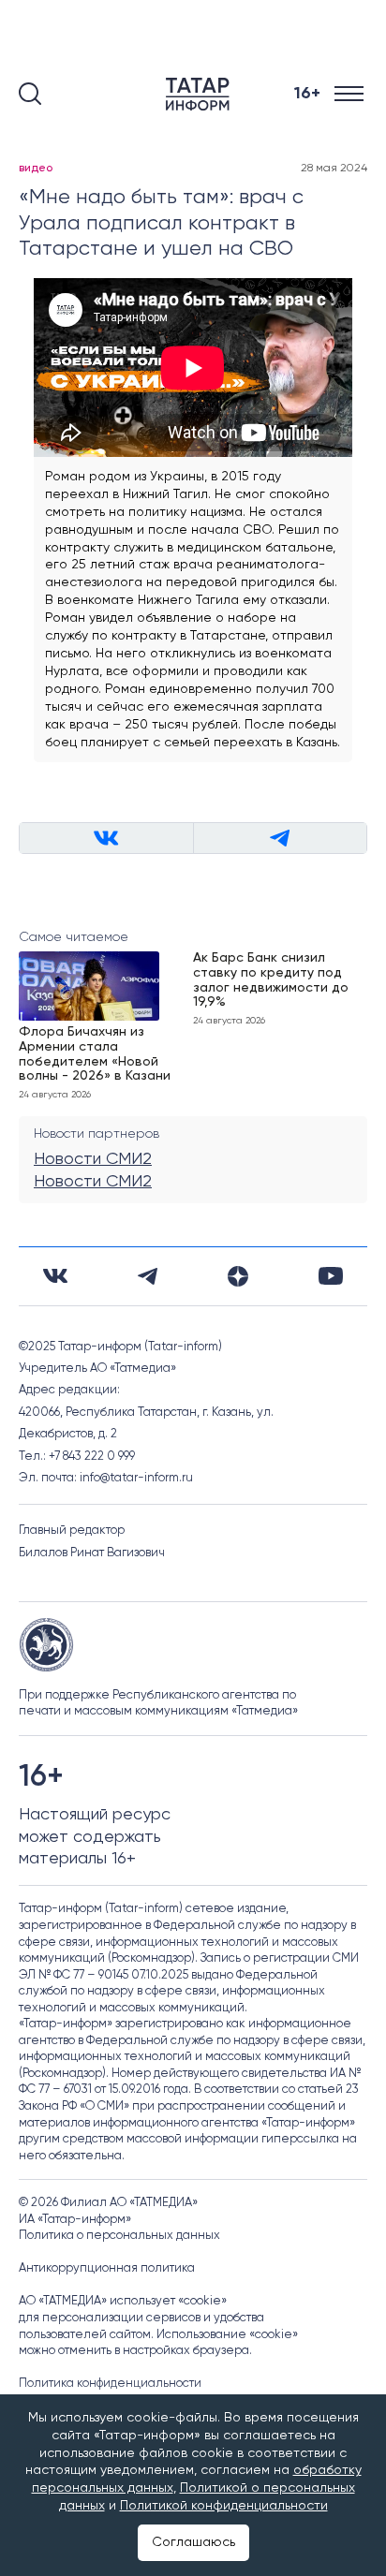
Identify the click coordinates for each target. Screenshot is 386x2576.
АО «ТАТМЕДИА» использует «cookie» (123, 2301)
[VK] (55, 1276)
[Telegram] (148, 1276)
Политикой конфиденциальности (224, 2506)
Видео (36, 169)
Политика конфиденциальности (110, 2384)
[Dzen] (238, 1276)
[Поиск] (30, 94)
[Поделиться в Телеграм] (280, 838)
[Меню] (351, 94)
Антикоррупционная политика (107, 2268)
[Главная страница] (201, 94)
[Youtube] (331, 1276)
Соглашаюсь (193, 2542)
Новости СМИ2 (93, 1159)
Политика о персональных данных (119, 2236)
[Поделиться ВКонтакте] (106, 838)
